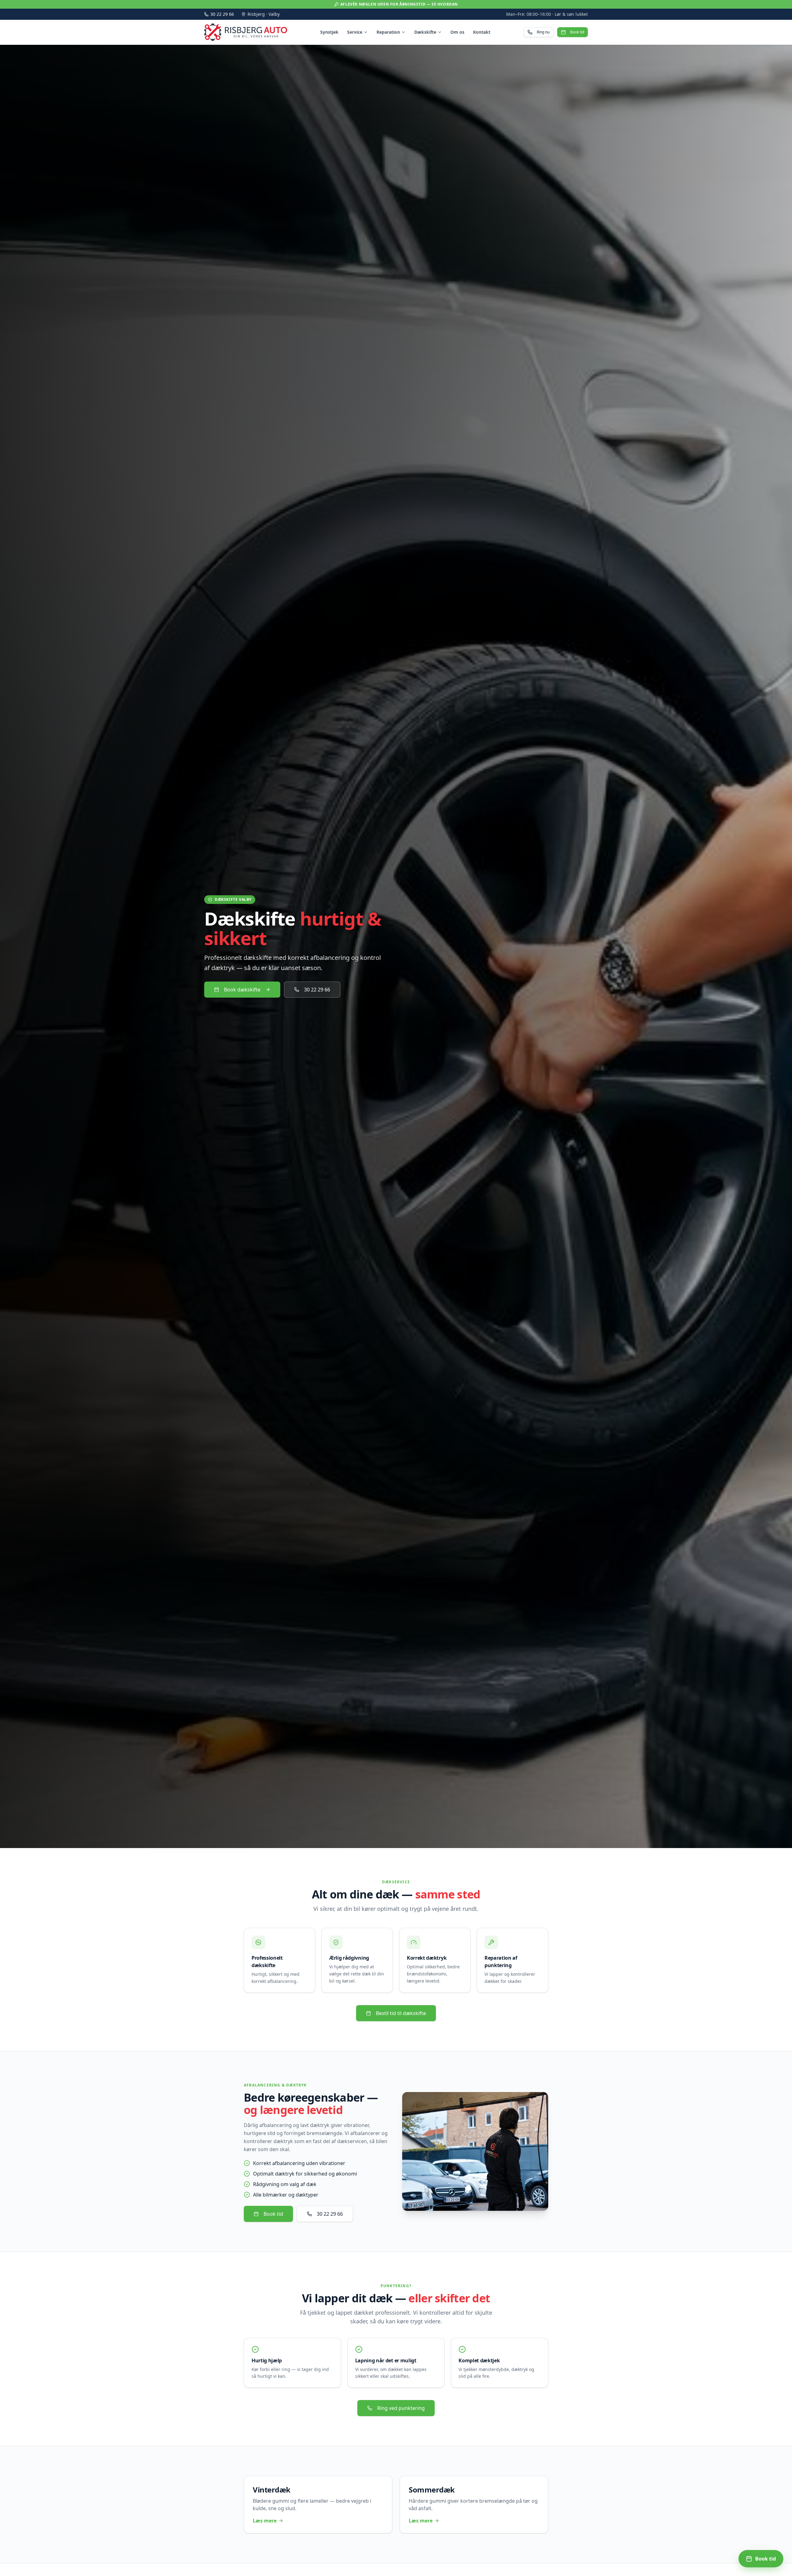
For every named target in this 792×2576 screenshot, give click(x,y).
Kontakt (482, 32)
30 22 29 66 (222, 14)
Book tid (577, 32)
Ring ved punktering (401, 2408)
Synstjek (329, 32)
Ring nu (543, 32)
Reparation (388, 32)
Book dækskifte (242, 990)
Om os (457, 32)
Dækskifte (425, 32)
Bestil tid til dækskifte (401, 2013)
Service (355, 32)
